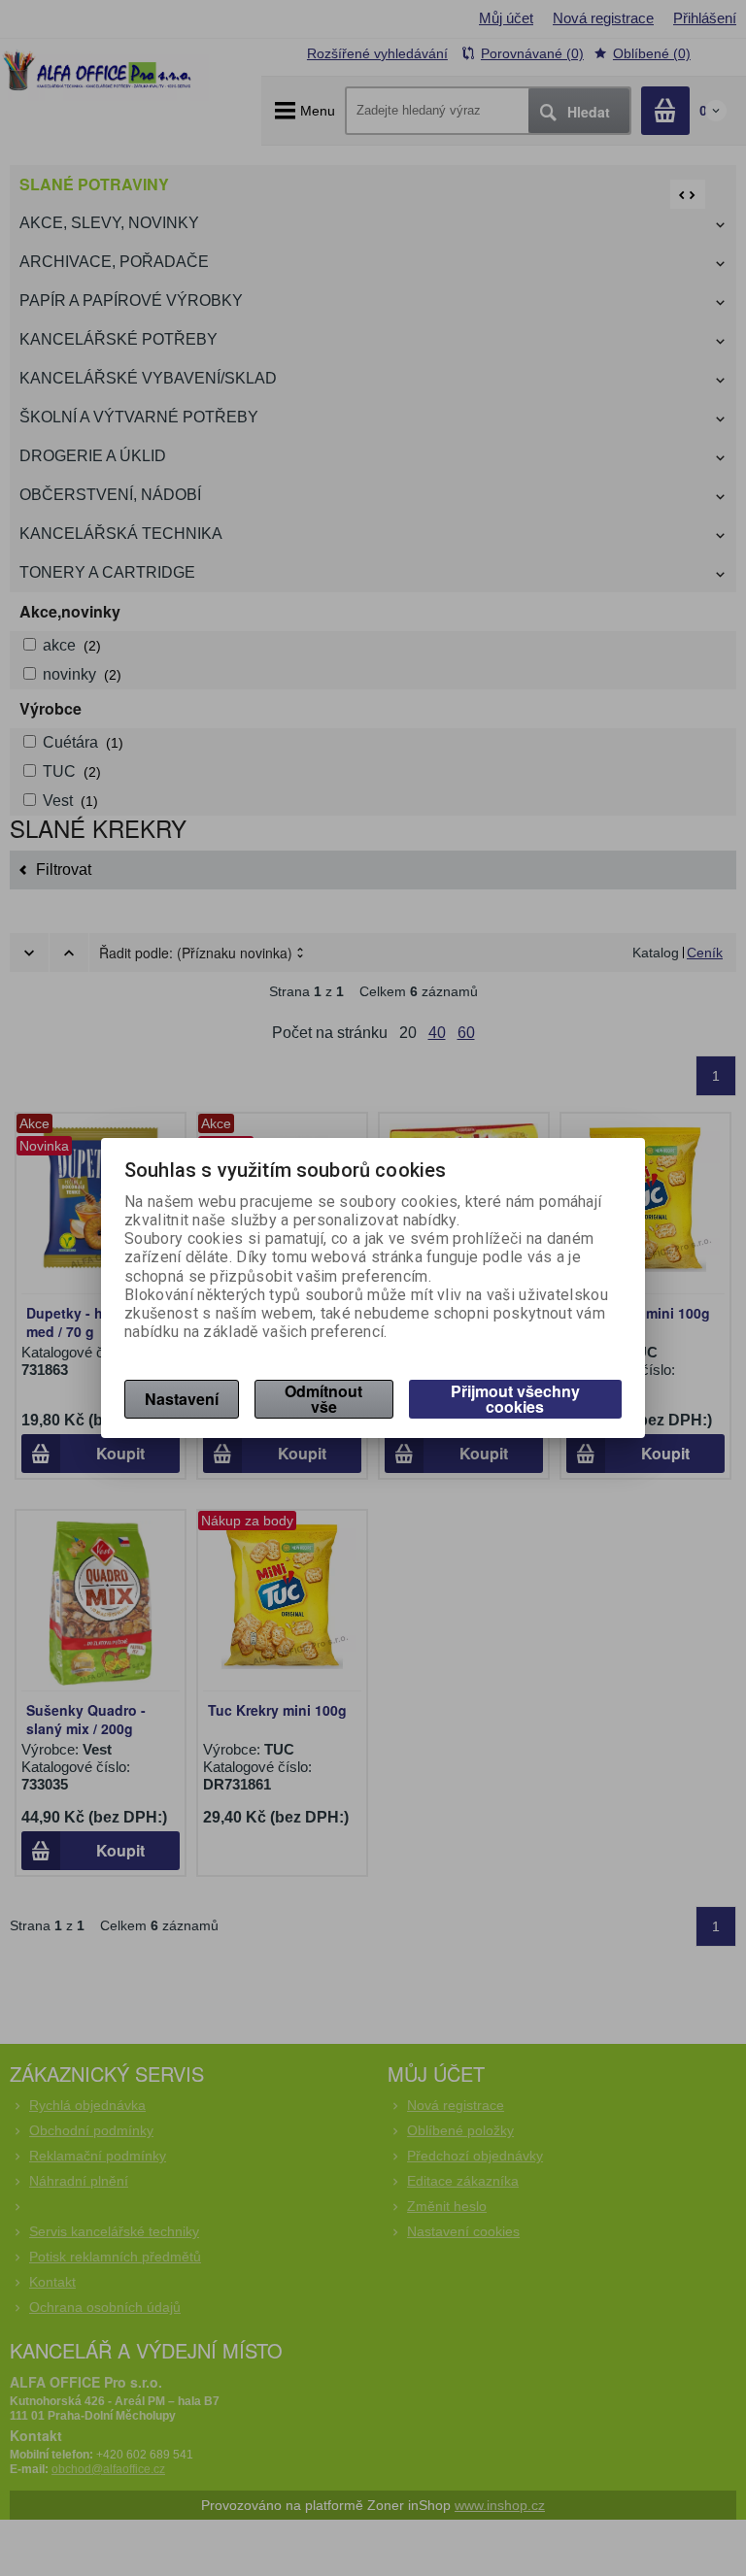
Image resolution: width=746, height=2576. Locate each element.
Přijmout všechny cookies (515, 1399)
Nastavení (182, 1399)
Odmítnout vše (323, 1399)
